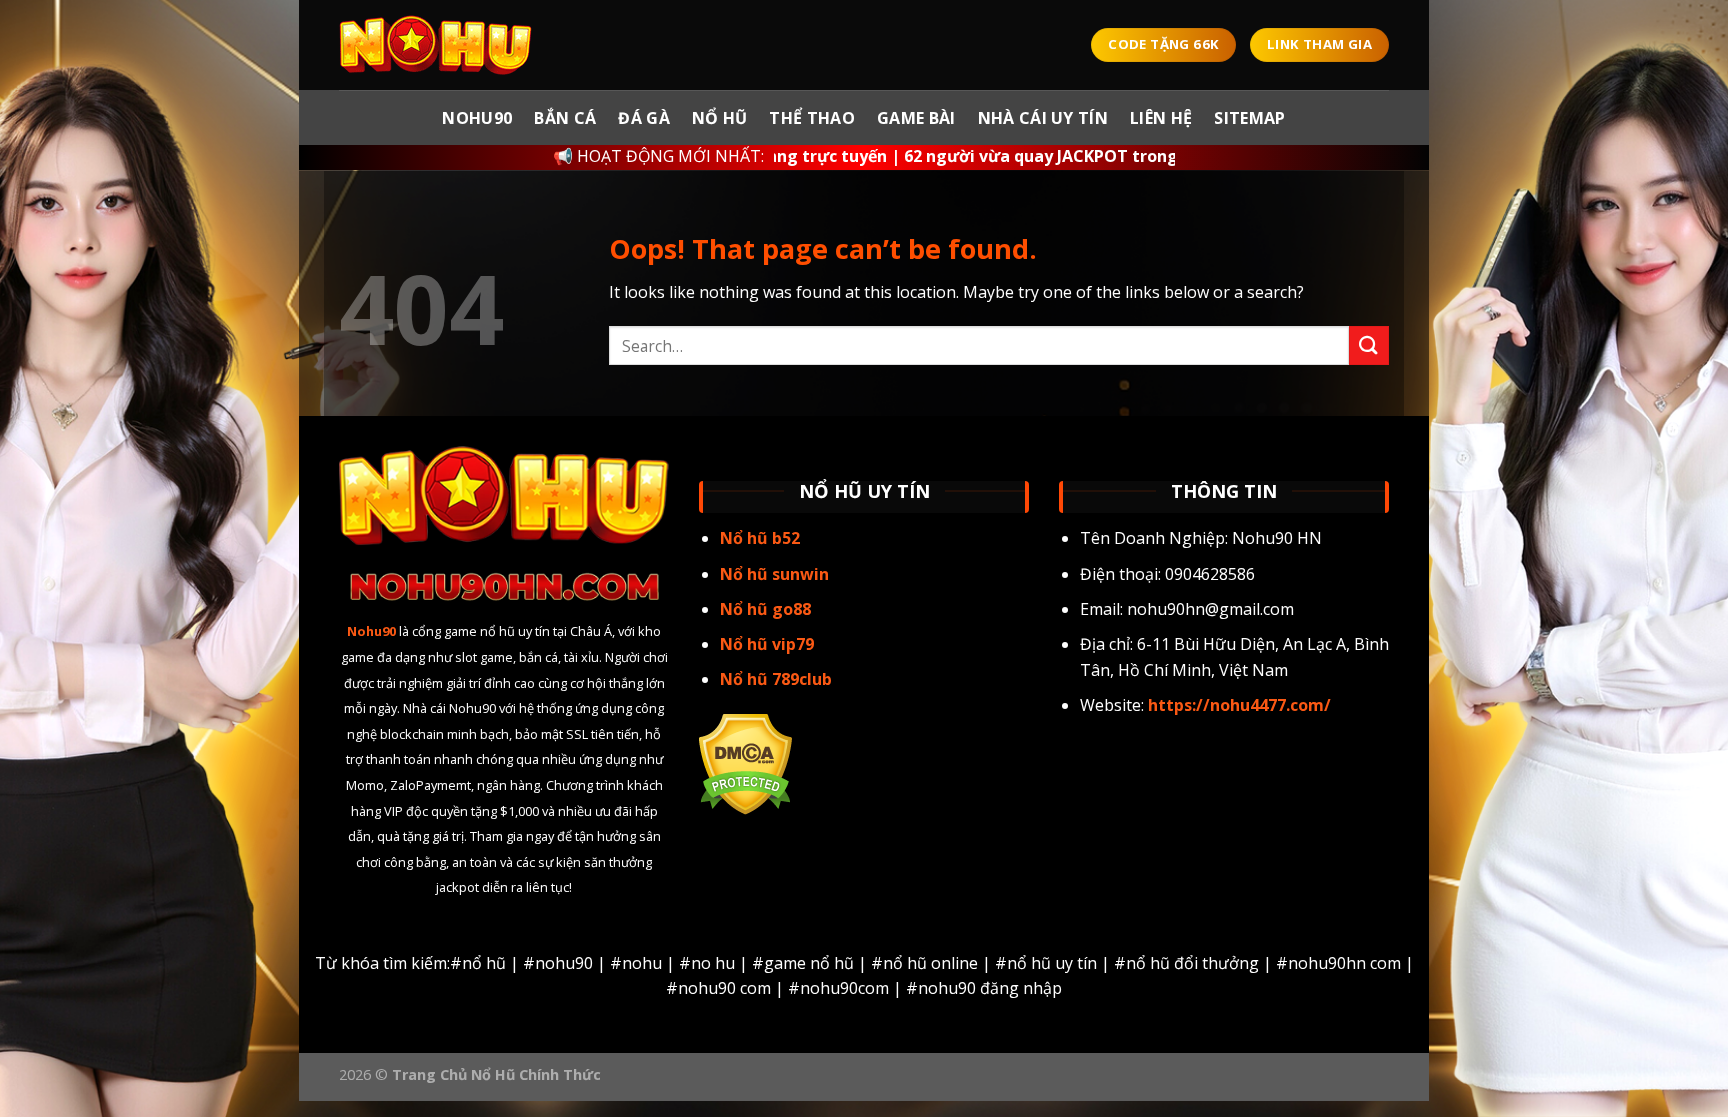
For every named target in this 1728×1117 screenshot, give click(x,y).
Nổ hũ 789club (776, 679)
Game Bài (916, 118)
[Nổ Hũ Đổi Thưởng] (439, 45)
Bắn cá (565, 118)
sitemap (1249, 118)
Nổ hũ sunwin (774, 574)
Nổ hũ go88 (765, 609)
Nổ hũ (720, 118)
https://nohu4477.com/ (1237, 705)
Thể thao (812, 118)
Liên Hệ (1161, 118)
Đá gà (644, 118)
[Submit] (1369, 345)
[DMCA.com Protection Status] (745, 762)
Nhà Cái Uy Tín (1043, 118)
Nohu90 (477, 118)
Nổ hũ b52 (760, 538)
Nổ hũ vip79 (767, 644)
